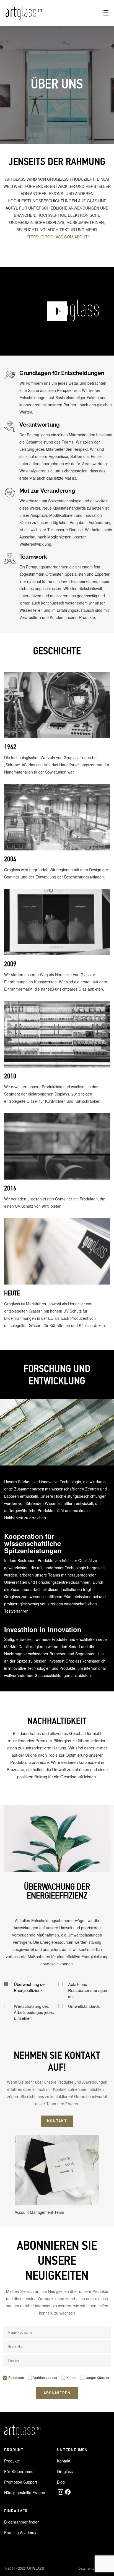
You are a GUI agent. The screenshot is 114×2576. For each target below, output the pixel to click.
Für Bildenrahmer (20, 2471)
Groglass (65, 2471)
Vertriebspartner (45, 2377)
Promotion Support (21, 2482)
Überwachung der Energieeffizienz (30, 1987)
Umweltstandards (84, 2006)
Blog (61, 2482)
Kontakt (64, 2461)
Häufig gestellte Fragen (25, 2492)
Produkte (12, 2461)
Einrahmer (16, 2377)
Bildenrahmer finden (22, 2522)
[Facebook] (68, 2492)
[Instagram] (61, 2492)
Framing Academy (20, 2532)
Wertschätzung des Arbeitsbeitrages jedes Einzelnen (34, 2012)
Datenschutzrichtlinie (94, 2568)
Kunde (71, 2377)
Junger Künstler (97, 2377)
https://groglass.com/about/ (57, 237)
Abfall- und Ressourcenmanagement (88, 1990)
